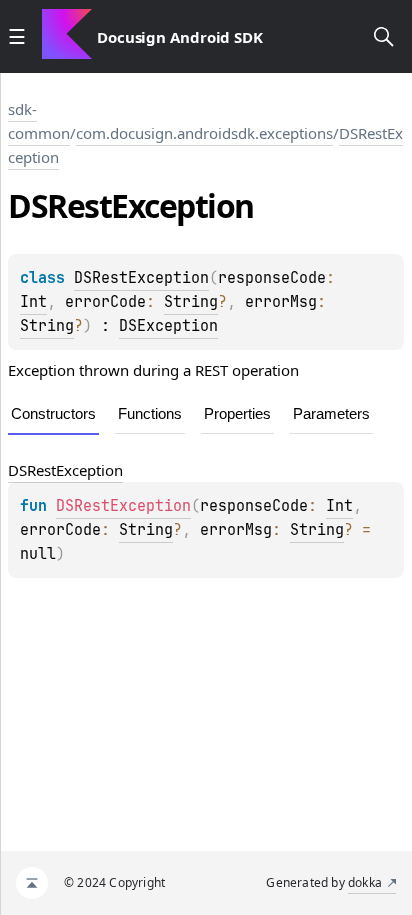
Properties (237, 413)
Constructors (53, 413)
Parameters (331, 413)
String (191, 302)
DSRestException (141, 278)
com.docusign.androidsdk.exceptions (204, 133)
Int (33, 302)
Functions (150, 413)
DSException (168, 326)
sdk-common (39, 121)
